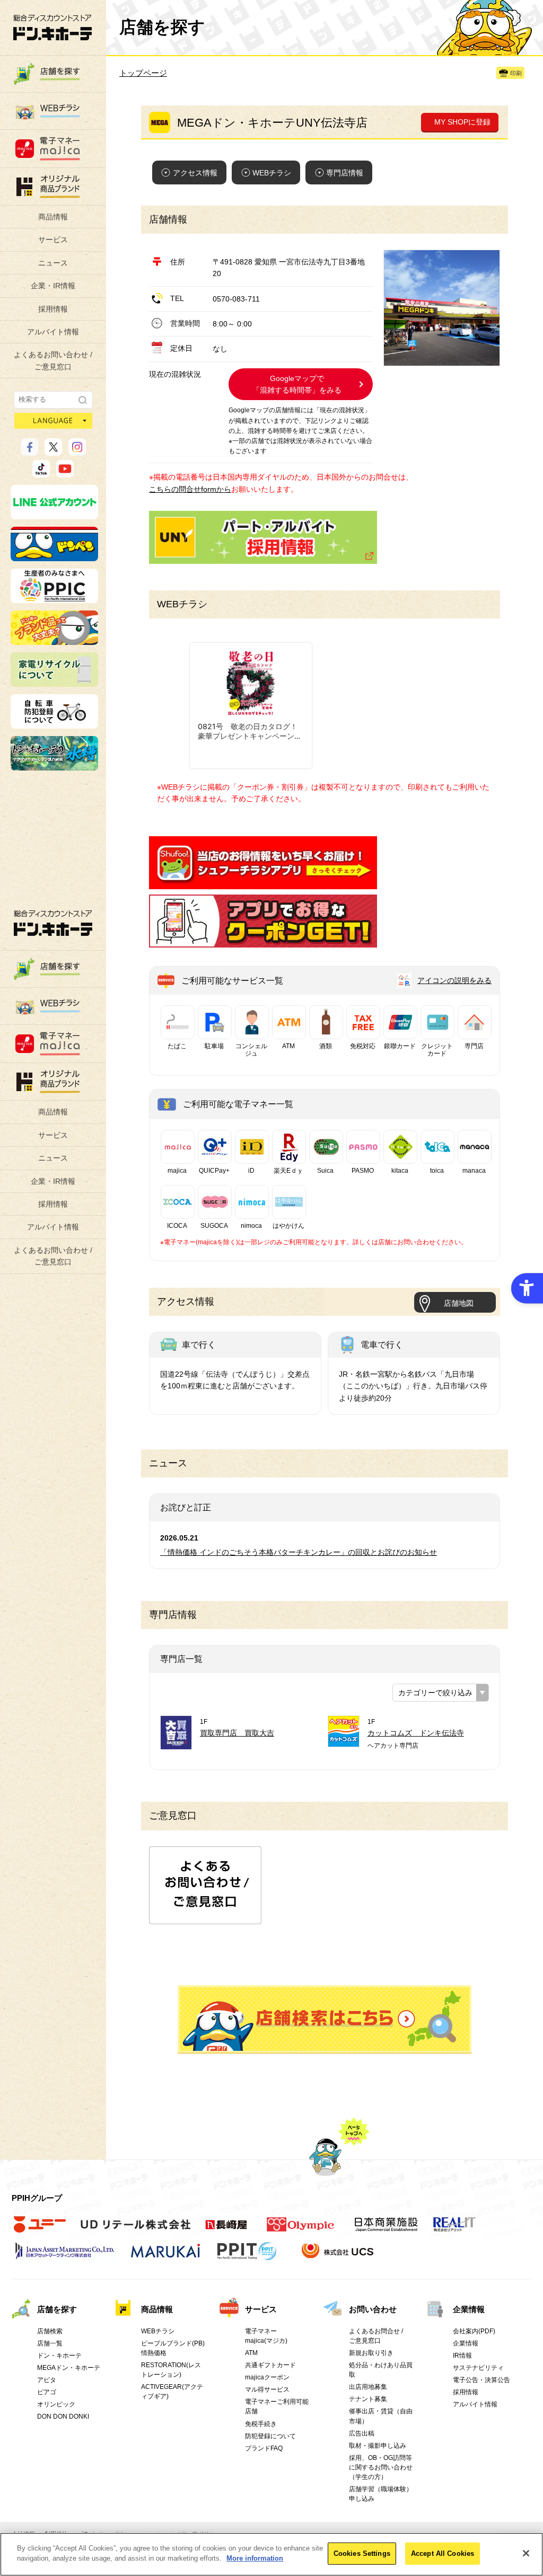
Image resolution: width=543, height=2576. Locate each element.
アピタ (47, 2380)
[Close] (526, 2553)
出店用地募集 (368, 2387)
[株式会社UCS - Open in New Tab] (339, 2256)
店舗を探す (325, 2019)
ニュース (53, 263)
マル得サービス (267, 2389)
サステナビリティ (478, 2368)
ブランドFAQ (264, 2448)
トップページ (143, 73)
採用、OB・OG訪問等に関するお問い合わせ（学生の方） (381, 2467)
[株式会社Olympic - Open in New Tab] (301, 2230)
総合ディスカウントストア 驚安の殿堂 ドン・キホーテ (52, 27)
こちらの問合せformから (190, 489)
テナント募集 (368, 2399)
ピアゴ (47, 2392)
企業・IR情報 (53, 286)
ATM (251, 2353)
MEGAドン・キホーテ (69, 2368)
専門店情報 (345, 173)
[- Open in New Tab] (263, 883)
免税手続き (261, 2424)
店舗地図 (459, 1303)
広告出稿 (362, 2433)
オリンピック (56, 2404)
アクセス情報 (195, 173)
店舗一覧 (50, 2343)
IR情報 (462, 2356)
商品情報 (53, 217)
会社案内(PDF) (474, 2331)
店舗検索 (50, 2331)
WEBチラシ (272, 173)
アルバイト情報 (53, 332)
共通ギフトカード (270, 2365)
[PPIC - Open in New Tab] (54, 598)
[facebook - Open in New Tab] (29, 451)
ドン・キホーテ (59, 2356)
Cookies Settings (362, 2553)
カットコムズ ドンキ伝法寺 (416, 1733)
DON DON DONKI (63, 2416)
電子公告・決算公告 (481, 2380)
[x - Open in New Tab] (53, 451)
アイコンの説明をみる (454, 980)
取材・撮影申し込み (378, 2446)
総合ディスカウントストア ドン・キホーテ (53, 923)
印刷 (516, 73)
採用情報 (53, 309)
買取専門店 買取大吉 (237, 1733)
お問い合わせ (373, 2309)
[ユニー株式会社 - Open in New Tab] (40, 2230)
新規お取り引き (371, 2353)
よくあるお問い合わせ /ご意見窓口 (53, 360)
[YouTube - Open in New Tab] (65, 473)
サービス (53, 240)
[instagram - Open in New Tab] (77, 451)
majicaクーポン (267, 2377)
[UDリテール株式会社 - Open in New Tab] (135, 2230)
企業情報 (469, 2309)
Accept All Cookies (443, 2553)
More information (255, 2558)
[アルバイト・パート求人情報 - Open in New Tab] (263, 537)
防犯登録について (270, 2436)
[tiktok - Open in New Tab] (41, 473)
